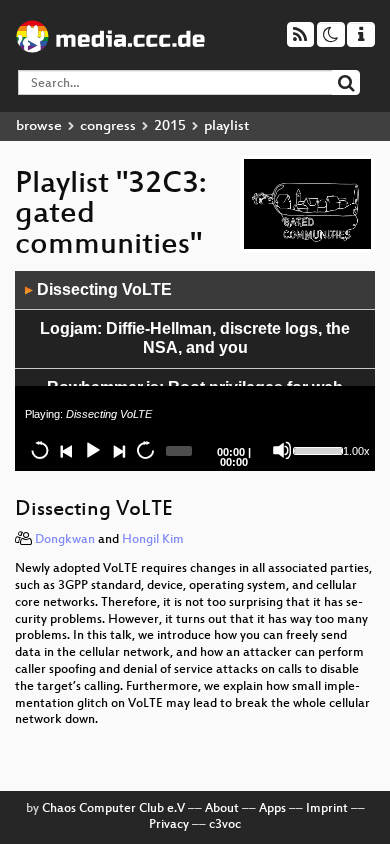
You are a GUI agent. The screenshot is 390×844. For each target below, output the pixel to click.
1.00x (356, 451)
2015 (170, 126)
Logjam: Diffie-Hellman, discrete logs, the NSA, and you (195, 338)
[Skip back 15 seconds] (40, 450)
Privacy (169, 825)
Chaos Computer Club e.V (113, 809)
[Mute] (282, 450)
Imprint (327, 809)
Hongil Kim (153, 540)
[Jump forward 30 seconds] (145, 450)
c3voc (225, 825)
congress (108, 126)
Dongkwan (65, 540)
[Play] (92, 450)
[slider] (316, 449)
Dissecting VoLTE (98, 289)
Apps (272, 809)
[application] (195, 371)
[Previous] (66, 450)
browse (39, 126)
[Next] (118, 450)
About (222, 809)
